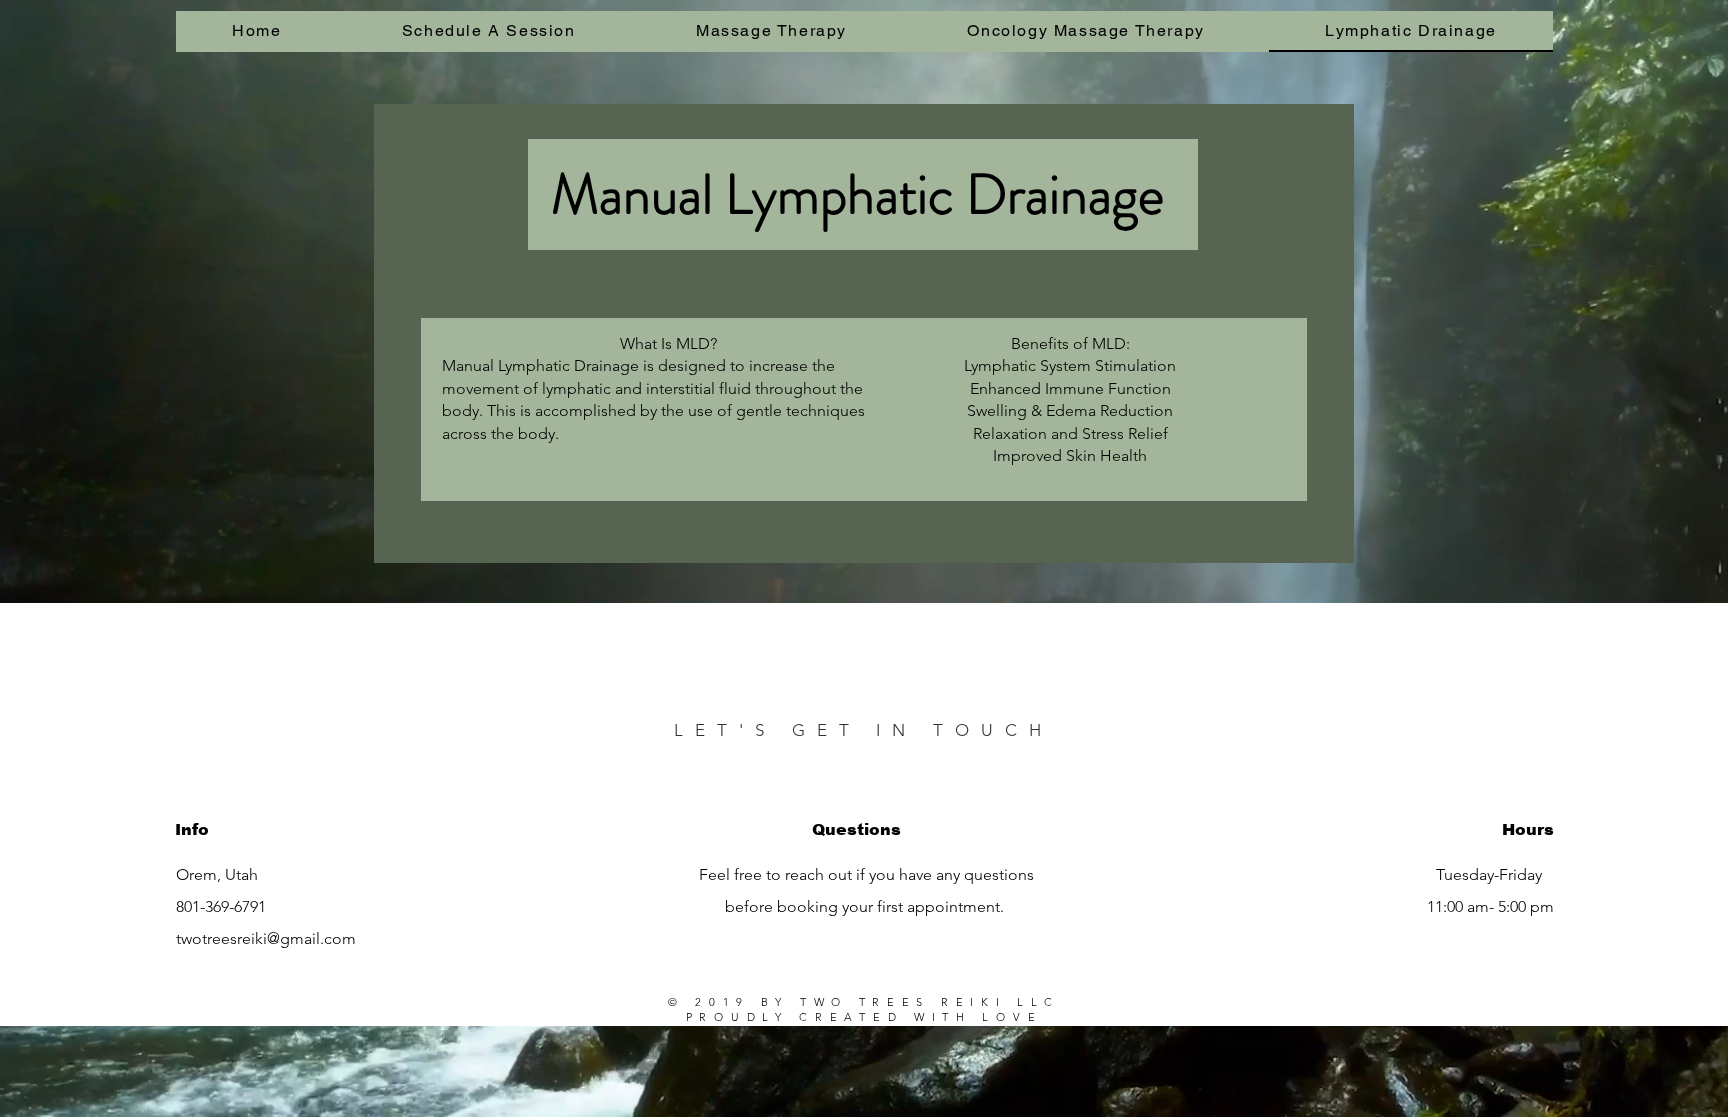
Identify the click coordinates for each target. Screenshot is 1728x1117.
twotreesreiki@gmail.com (266, 938)
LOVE (1012, 1017)
